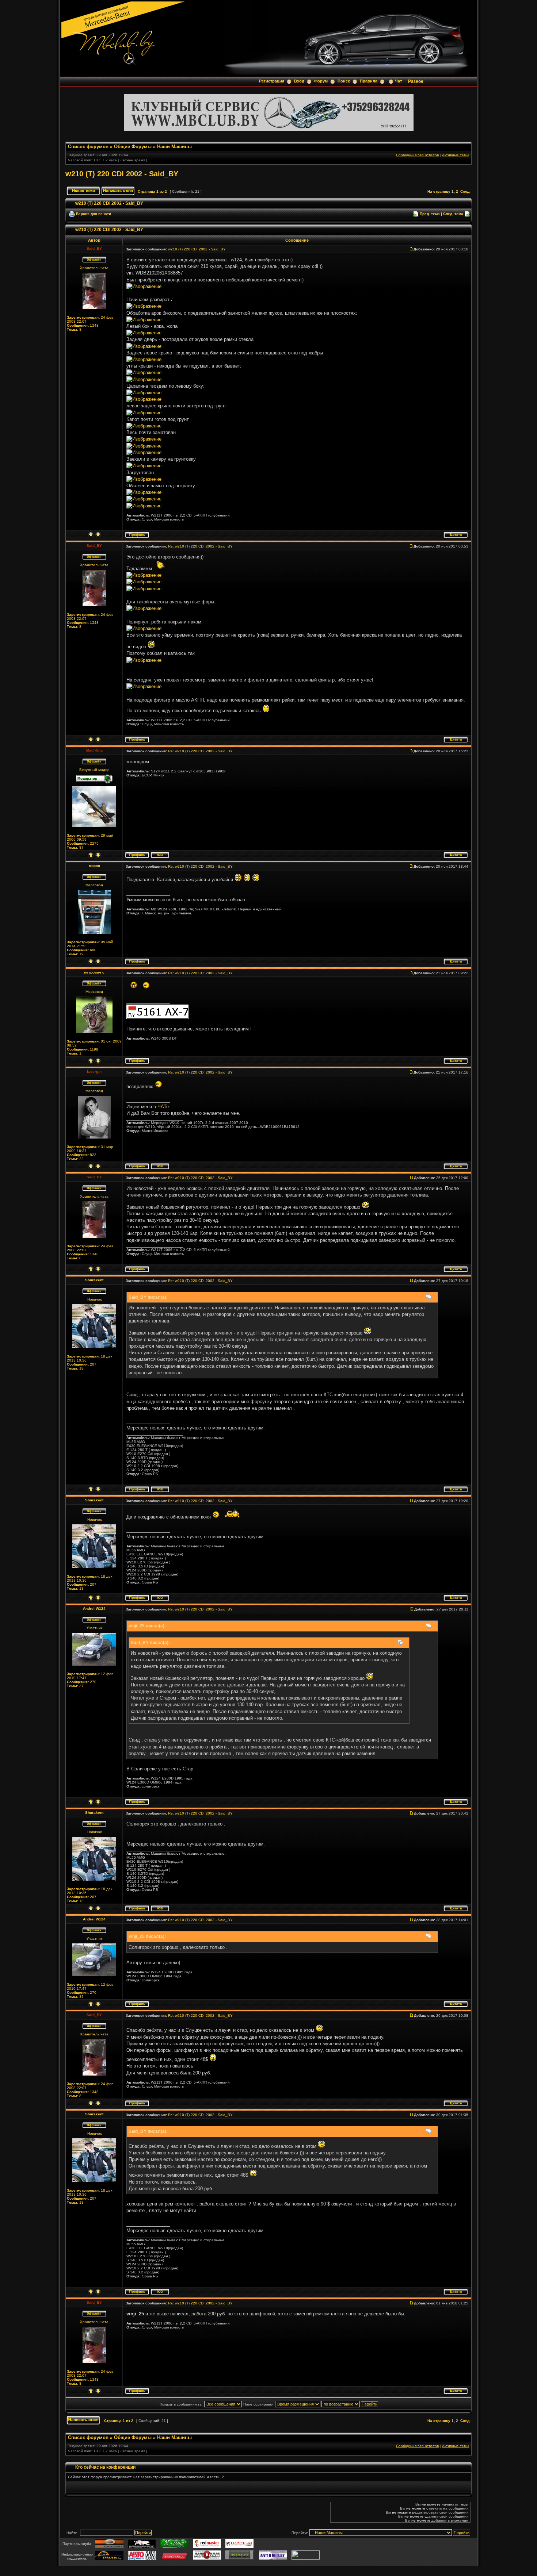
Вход (299, 81)
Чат (398, 81)
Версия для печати (94, 214)
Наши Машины (174, 147)
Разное (416, 81)
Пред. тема (430, 214)
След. (465, 191)
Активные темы (456, 155)
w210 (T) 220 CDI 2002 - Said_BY (122, 174)
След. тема (453, 214)
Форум (321, 81)
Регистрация (272, 81)
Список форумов (88, 147)
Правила (369, 81)
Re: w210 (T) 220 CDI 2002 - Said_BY (200, 546)
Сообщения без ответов (417, 155)
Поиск (344, 81)
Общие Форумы (133, 147)
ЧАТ (162, 1107)
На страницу (439, 191)
